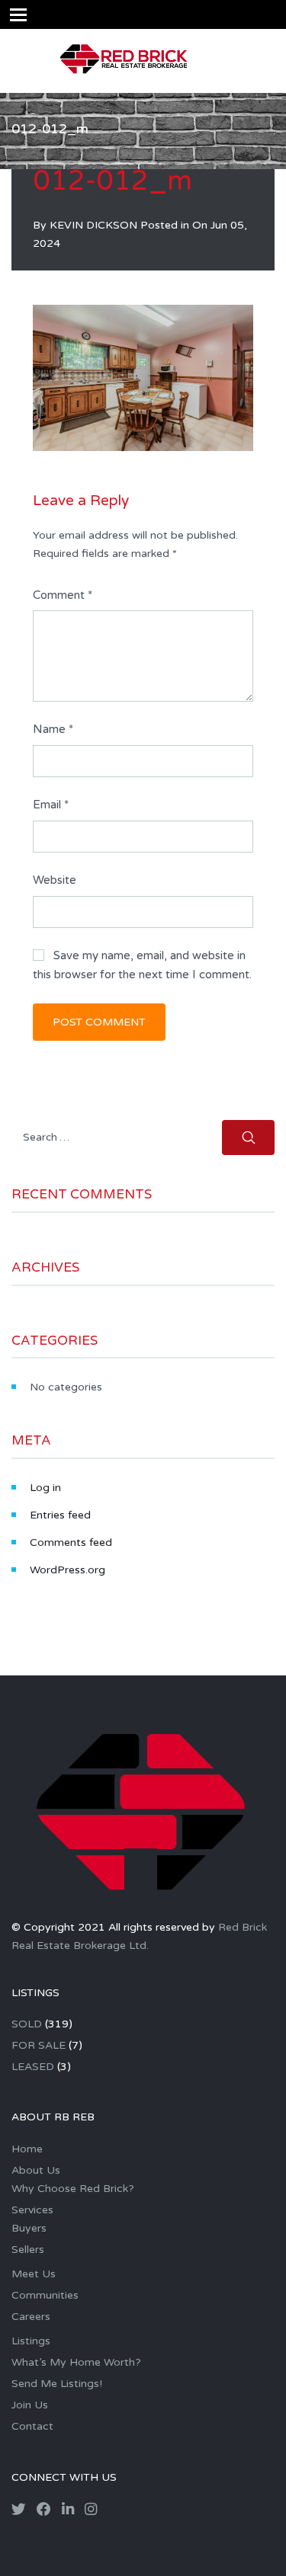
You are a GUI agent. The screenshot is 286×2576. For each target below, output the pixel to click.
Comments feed (71, 1542)
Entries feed (60, 1515)
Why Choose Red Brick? (73, 2189)
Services (32, 2210)
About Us (36, 2170)
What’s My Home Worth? (76, 2362)
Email (51, 805)
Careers (31, 2317)
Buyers (29, 2228)
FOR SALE (39, 2045)
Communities (45, 2295)
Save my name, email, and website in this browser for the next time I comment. (142, 965)
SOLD (27, 2024)
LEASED (33, 2067)
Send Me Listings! (57, 2384)
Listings (31, 2341)
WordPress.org (67, 1570)
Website (55, 880)
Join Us (30, 2405)
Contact (32, 2426)
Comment (63, 595)
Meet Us (34, 2274)
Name (53, 729)
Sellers (28, 2250)
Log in (45, 1488)
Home (27, 2149)
